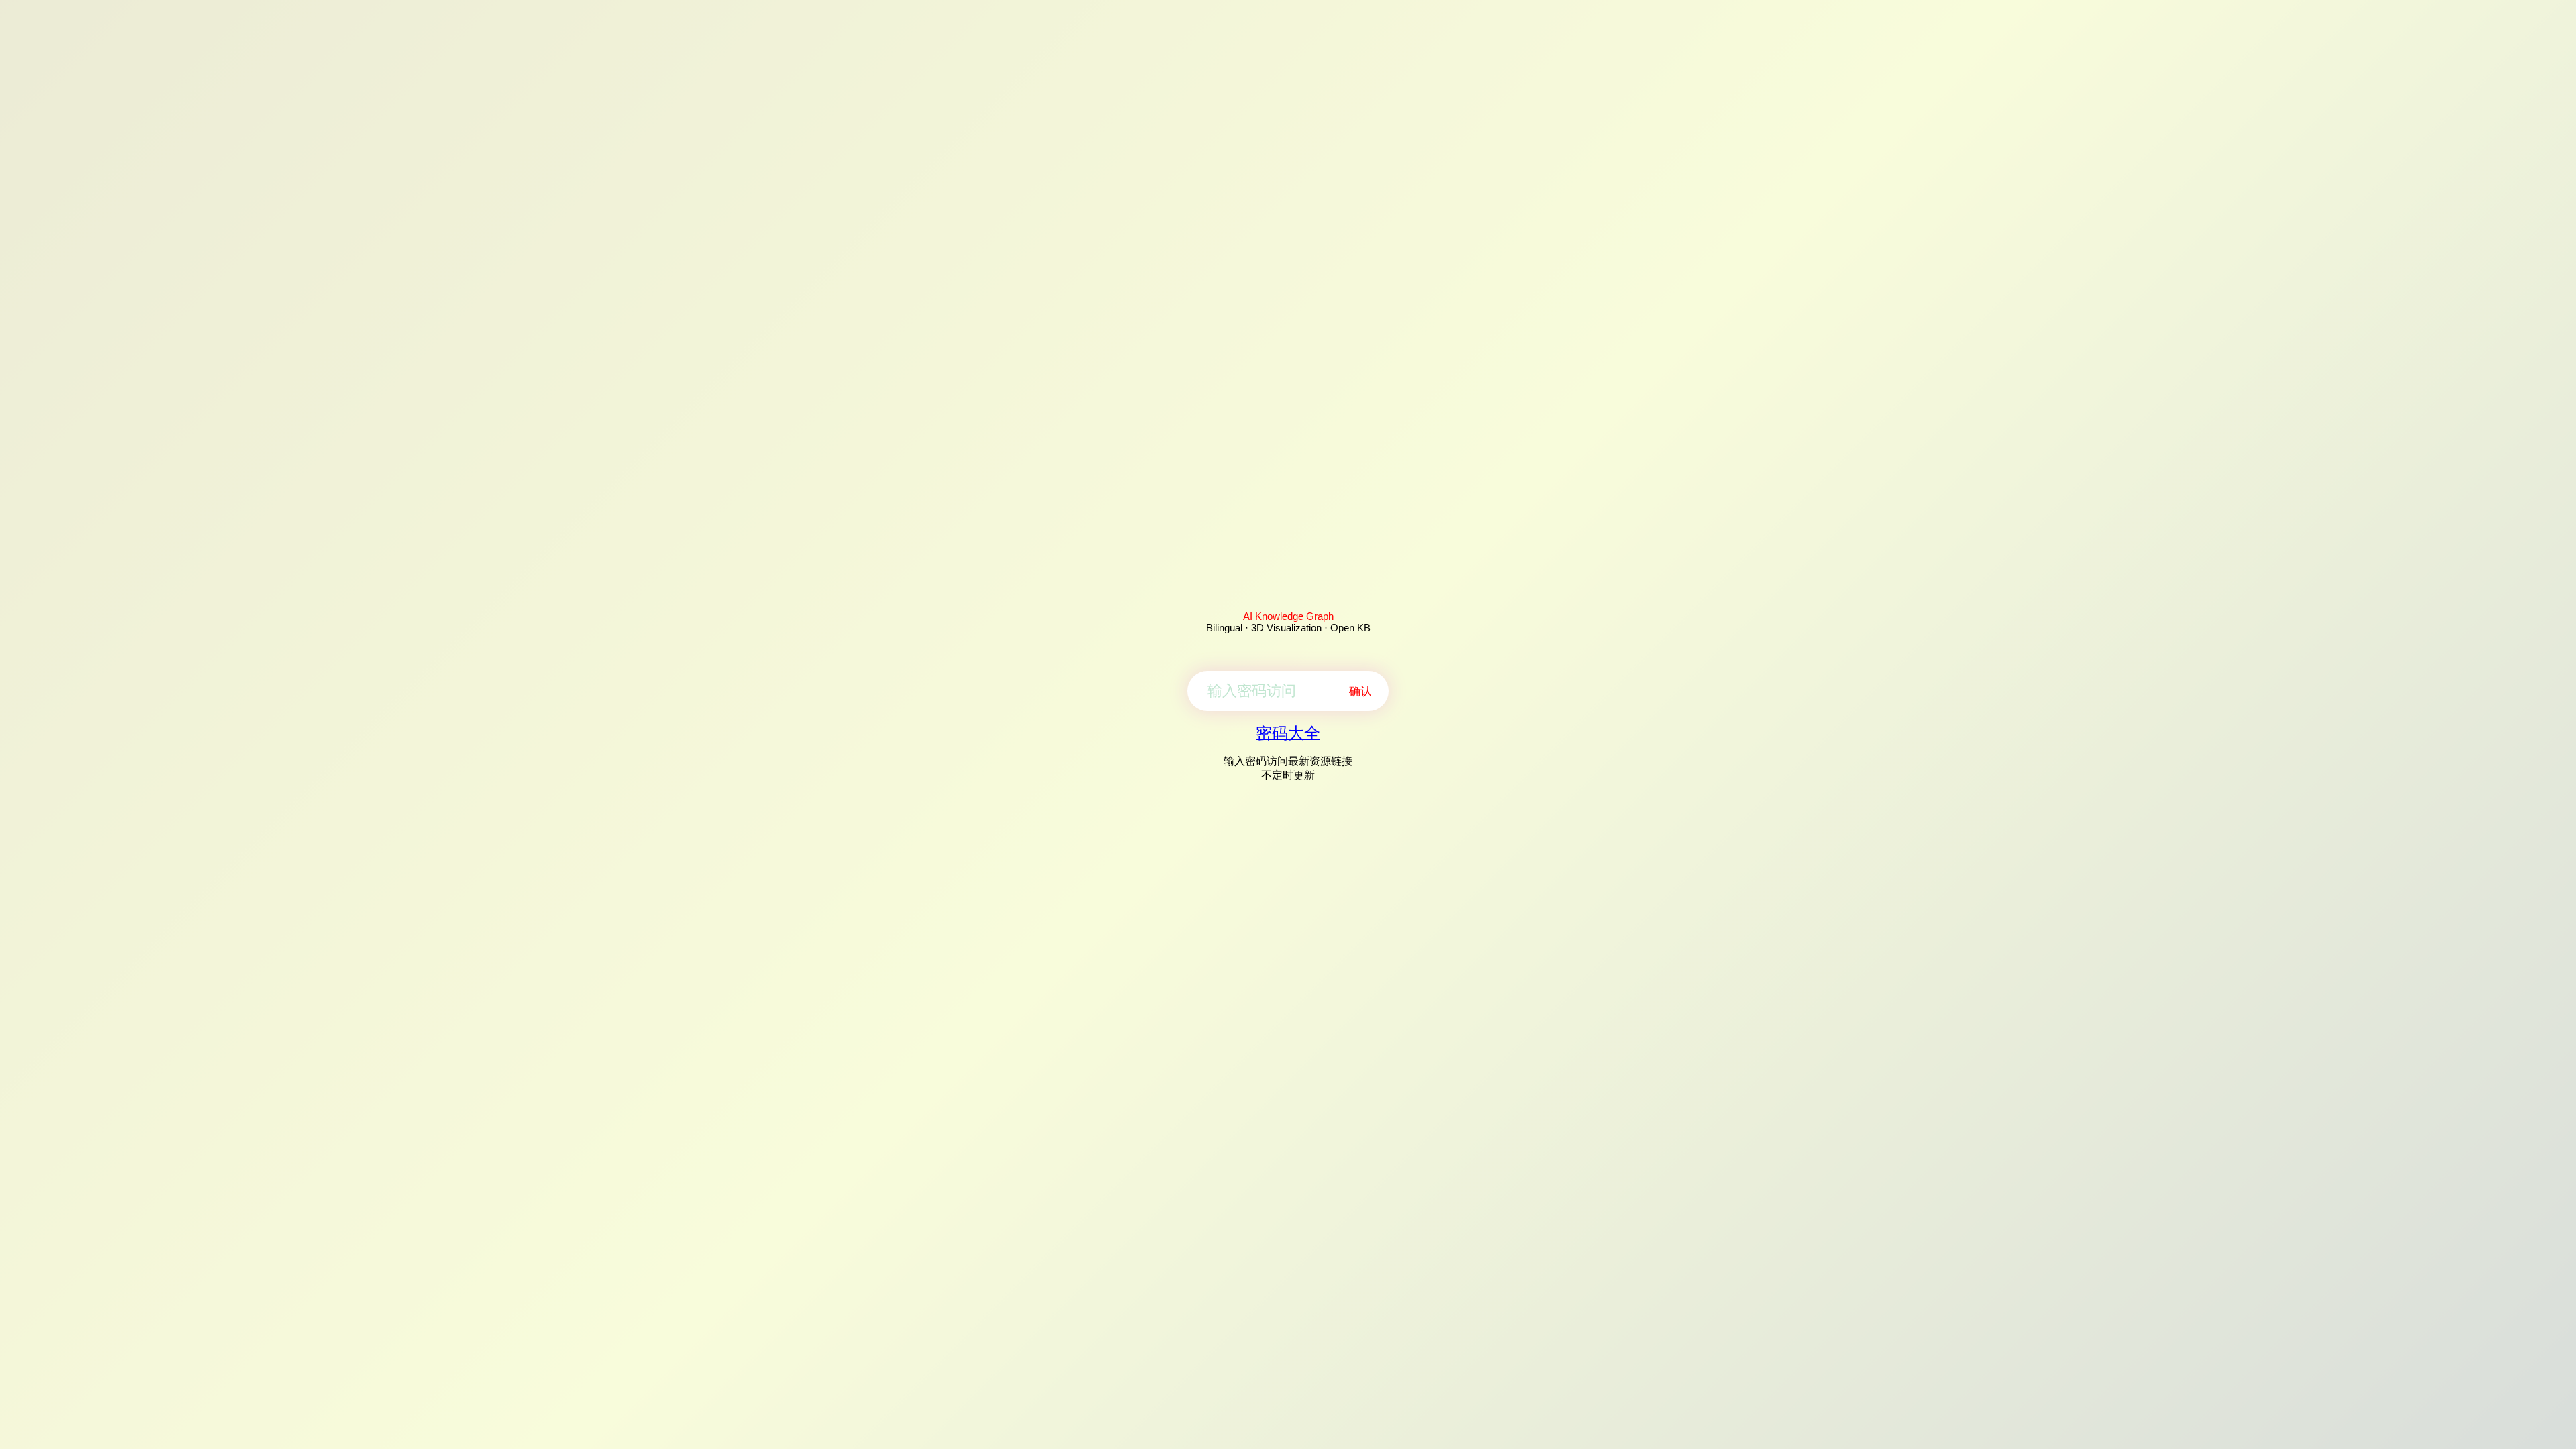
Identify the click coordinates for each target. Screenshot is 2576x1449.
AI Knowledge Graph (1288, 616)
